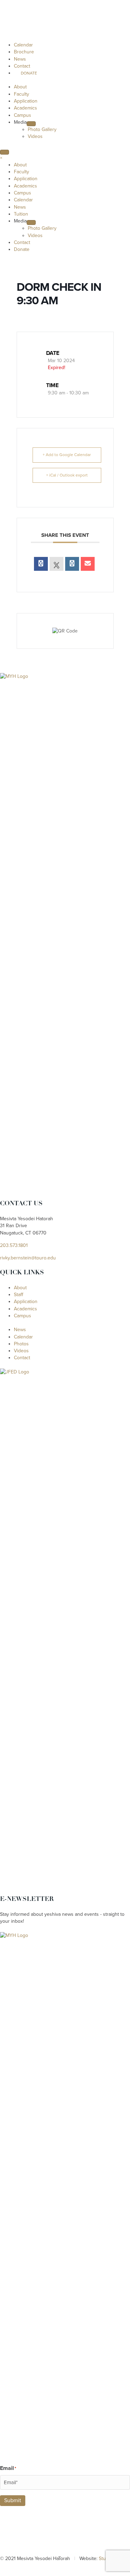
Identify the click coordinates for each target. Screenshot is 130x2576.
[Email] (88, 564)
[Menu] (5, 152)
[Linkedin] (72, 564)
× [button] (1, 158)
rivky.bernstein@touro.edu (28, 1258)
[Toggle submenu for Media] (31, 124)
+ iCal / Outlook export (67, 475)
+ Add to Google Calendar (67, 455)
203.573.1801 (14, 1245)
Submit (13, 2500)
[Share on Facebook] (41, 564)
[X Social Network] (57, 564)
